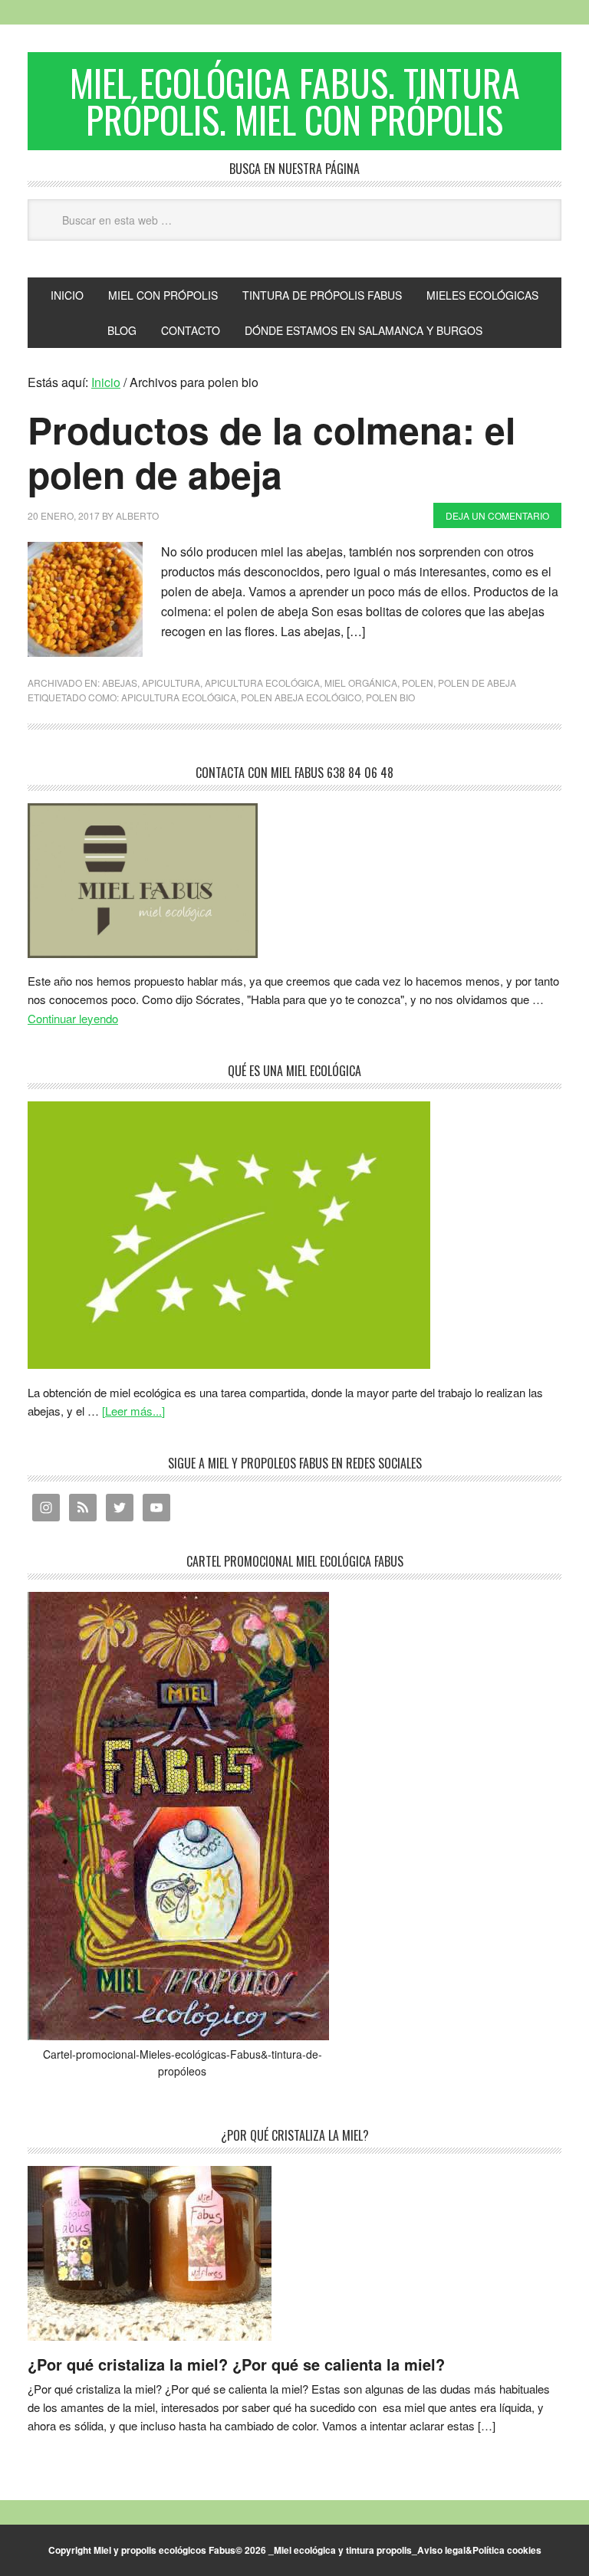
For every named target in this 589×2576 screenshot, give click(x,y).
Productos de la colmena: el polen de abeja (271, 452)
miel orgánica (361, 683)
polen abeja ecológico (301, 697)
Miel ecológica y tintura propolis (343, 2550)
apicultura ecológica (262, 683)
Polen (418, 683)
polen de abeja (477, 683)
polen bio (390, 697)
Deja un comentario (497, 515)
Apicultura (171, 683)
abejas (120, 683)
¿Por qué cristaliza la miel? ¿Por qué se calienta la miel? (236, 2364)
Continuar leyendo (73, 1018)
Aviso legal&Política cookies (479, 2550)
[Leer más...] (133, 1411)
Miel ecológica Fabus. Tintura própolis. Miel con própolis (295, 101)
